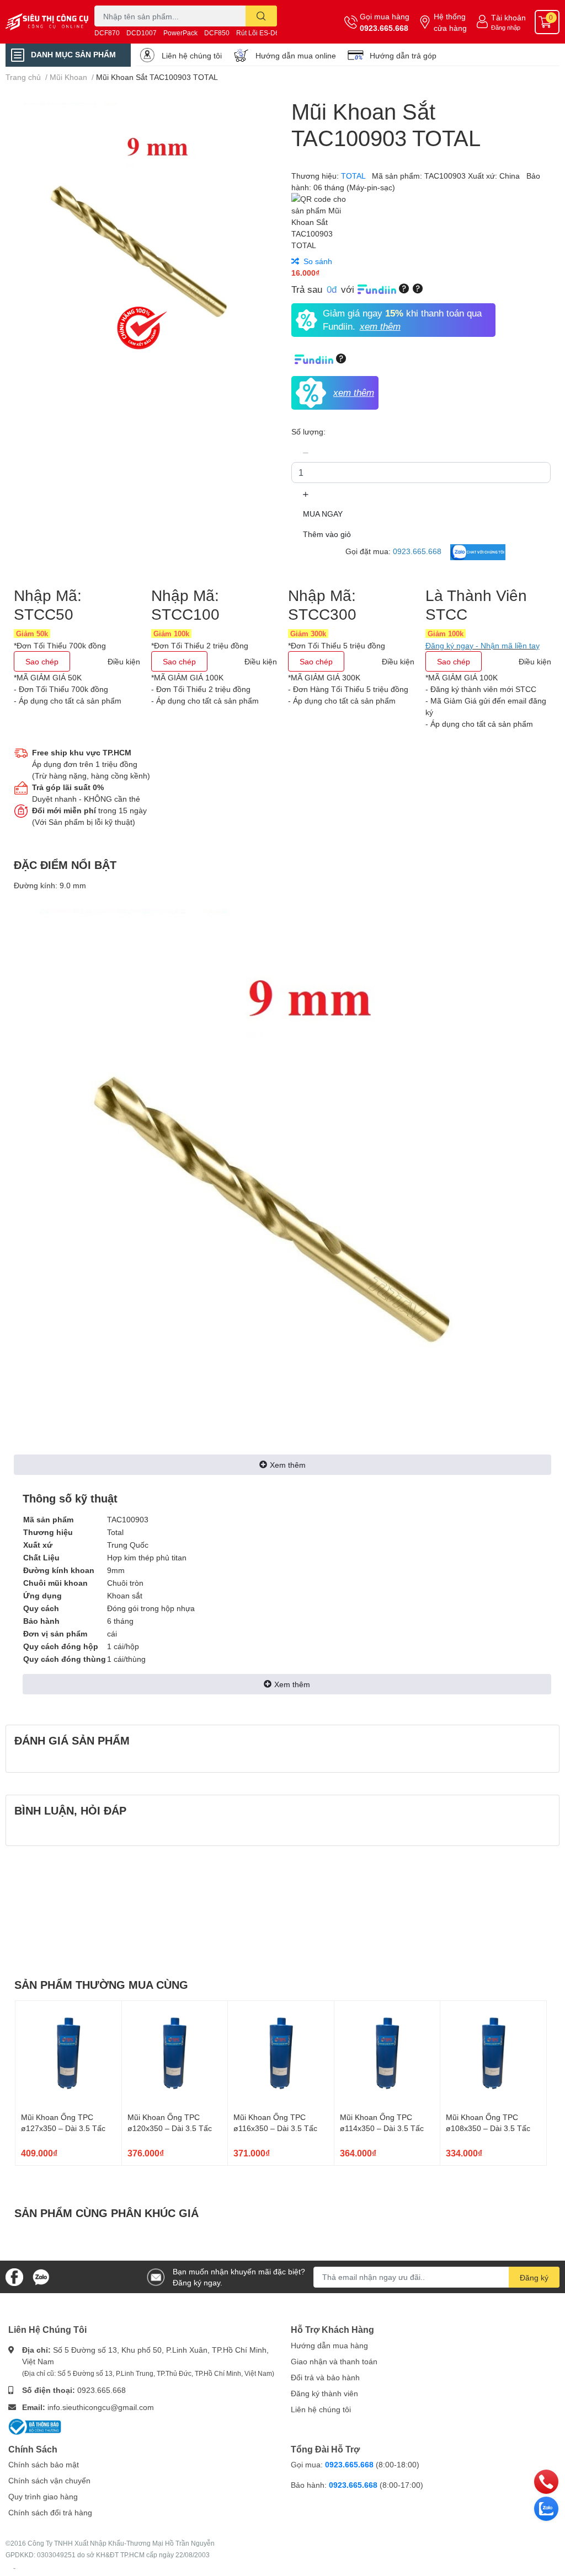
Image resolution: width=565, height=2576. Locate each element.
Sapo (14, 2568)
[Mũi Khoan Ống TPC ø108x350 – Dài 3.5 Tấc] (493, 2054)
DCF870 (107, 33)
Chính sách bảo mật (44, 2464)
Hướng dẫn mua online (296, 55)
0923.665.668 (384, 28)
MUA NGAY (323, 514)
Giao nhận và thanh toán (334, 2361)
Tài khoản (508, 17)
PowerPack (180, 33)
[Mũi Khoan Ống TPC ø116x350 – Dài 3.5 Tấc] (281, 2054)
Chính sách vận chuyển (49, 2480)
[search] (261, 16)
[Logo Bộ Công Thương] (35, 2425)
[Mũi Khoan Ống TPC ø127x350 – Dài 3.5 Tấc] (68, 2054)
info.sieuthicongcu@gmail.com (101, 2407)
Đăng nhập (506, 27)
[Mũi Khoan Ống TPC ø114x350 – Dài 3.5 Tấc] (387, 2054)
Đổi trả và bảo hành (325, 2377)
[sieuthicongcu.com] (47, 22)
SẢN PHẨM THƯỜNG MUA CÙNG (101, 1984)
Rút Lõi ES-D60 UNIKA (271, 33)
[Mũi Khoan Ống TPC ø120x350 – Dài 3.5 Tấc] (175, 2054)
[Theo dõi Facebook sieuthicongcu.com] (14, 2276)
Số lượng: (308, 431)
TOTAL (354, 176)
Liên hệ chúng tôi (192, 55)
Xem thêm (288, 1465)
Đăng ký (534, 2277)
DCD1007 (142, 33)
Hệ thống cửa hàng (450, 22)
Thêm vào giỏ (327, 534)
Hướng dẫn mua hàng (329, 2345)
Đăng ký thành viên (324, 2393)
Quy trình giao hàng (43, 2496)
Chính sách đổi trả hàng (50, 2512)
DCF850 (217, 33)
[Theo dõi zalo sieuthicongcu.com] (41, 2276)
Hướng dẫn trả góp (403, 55)
